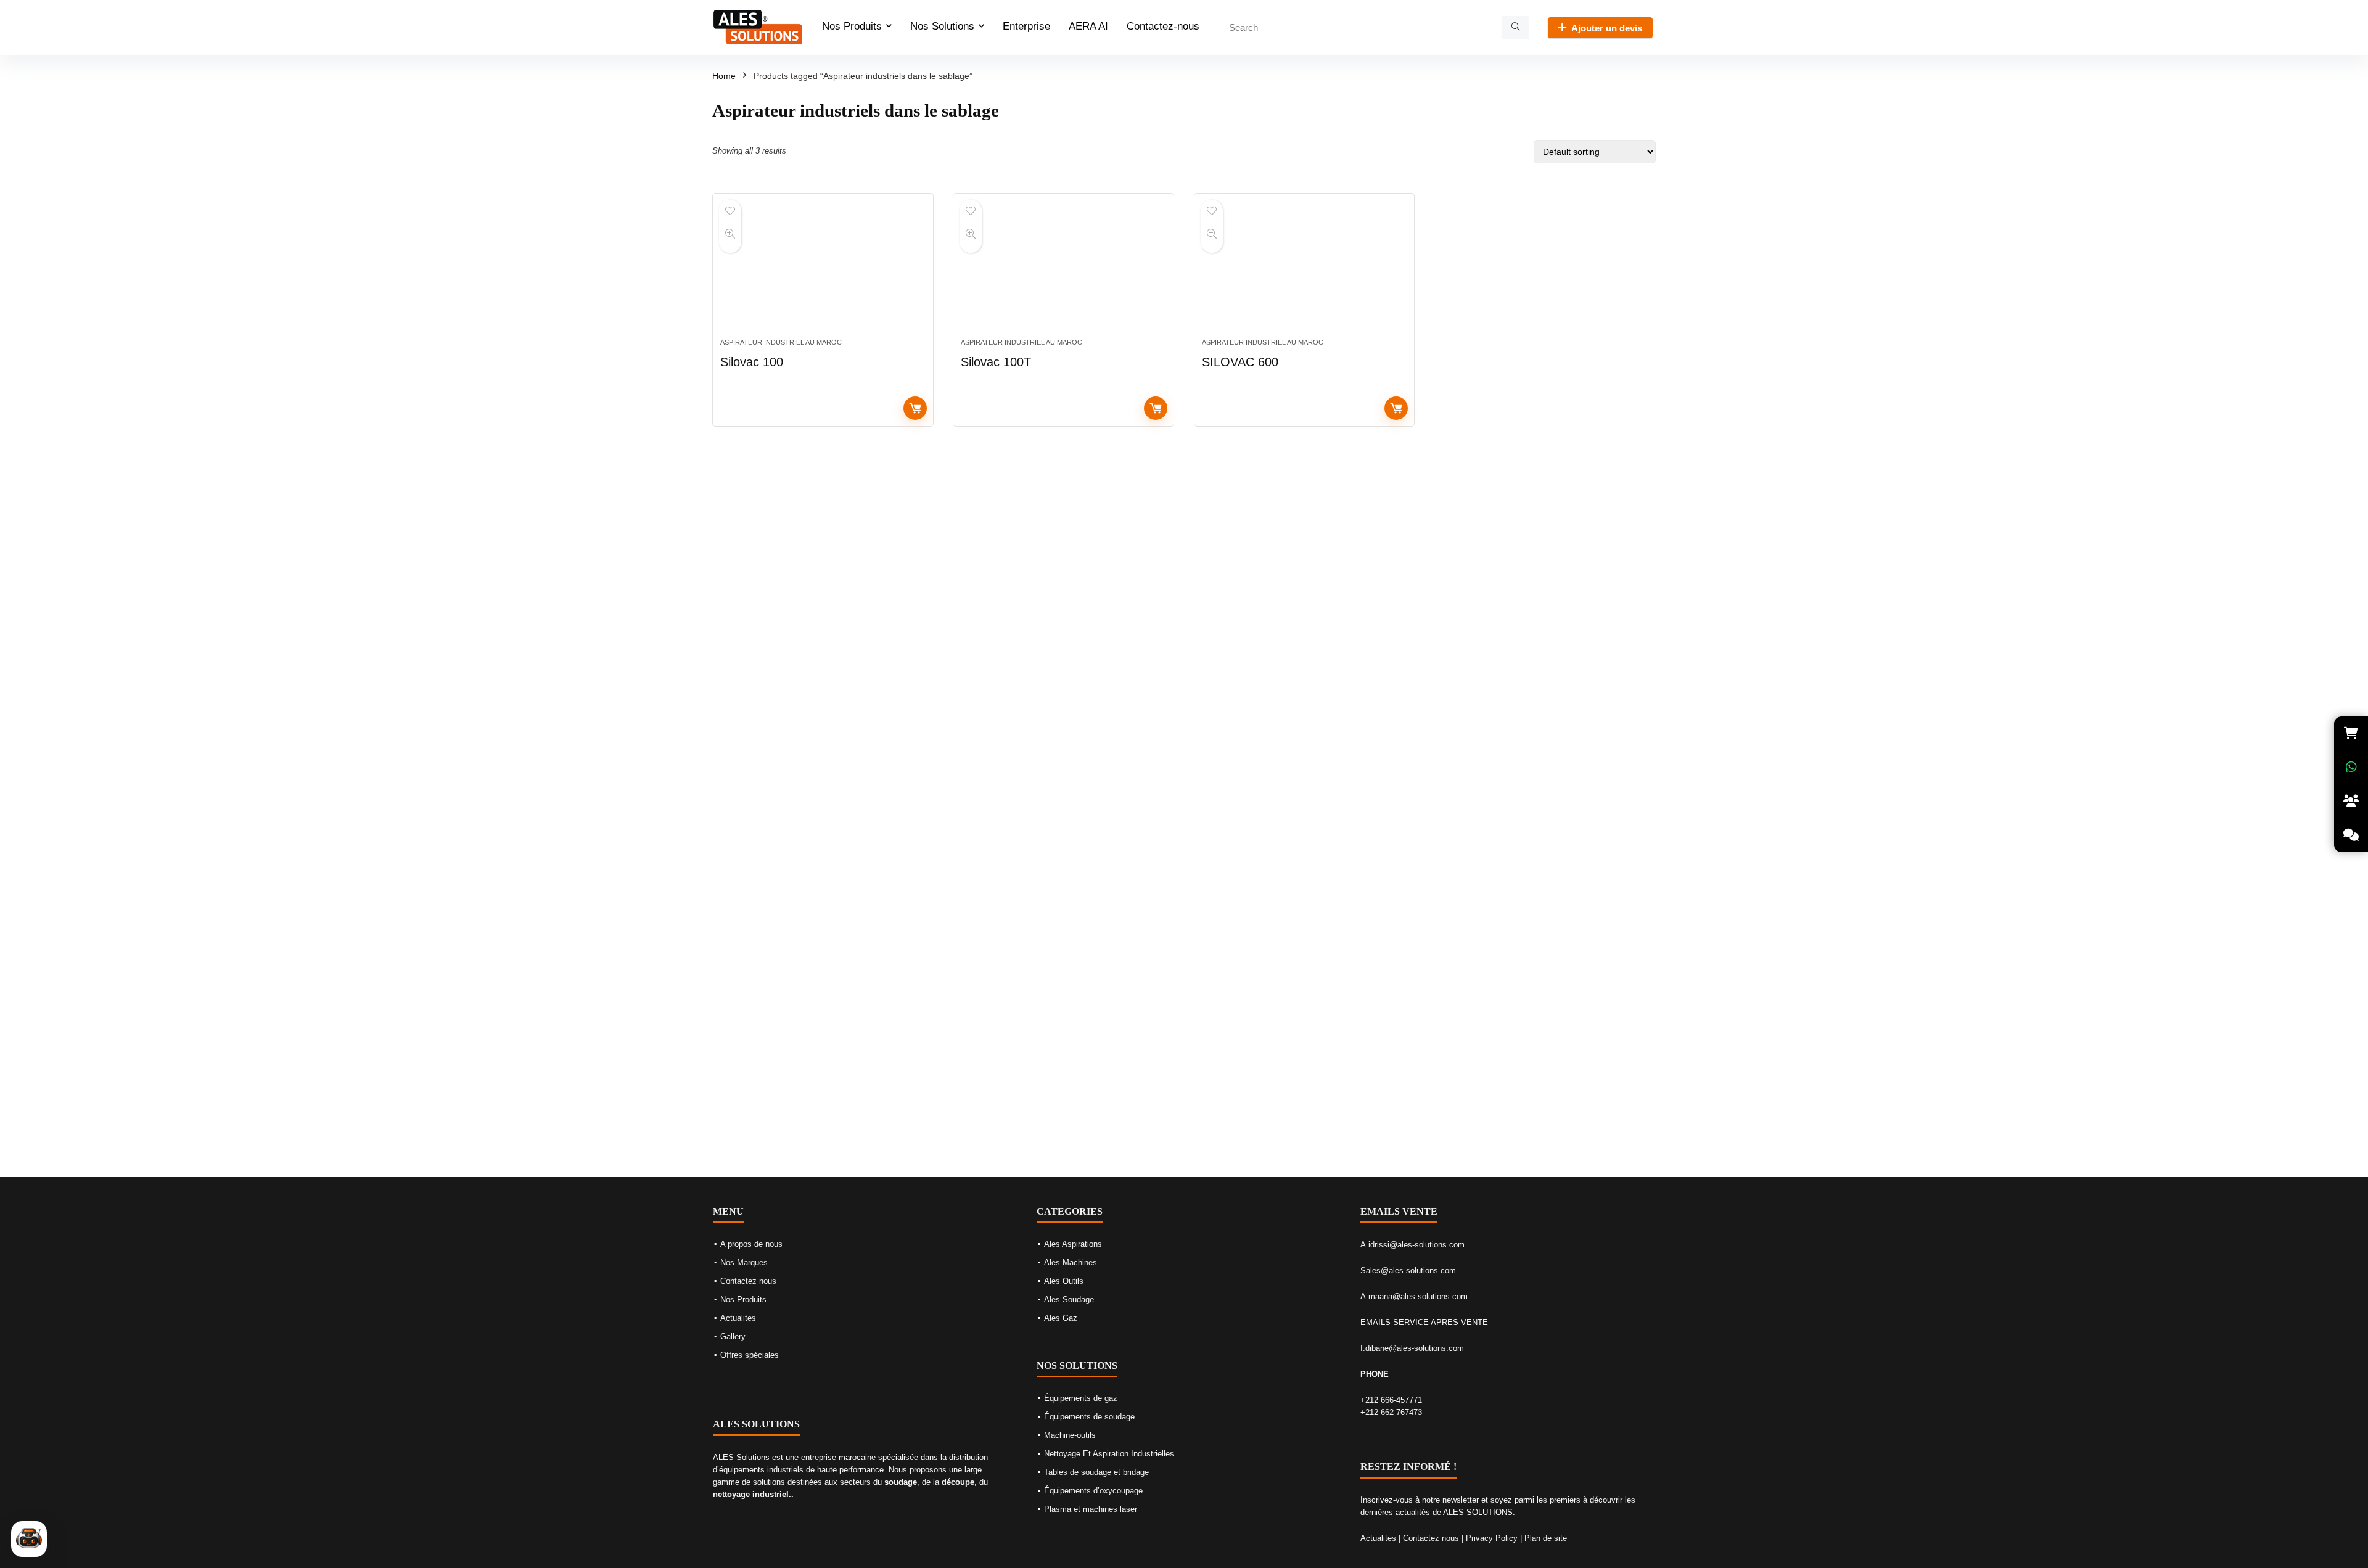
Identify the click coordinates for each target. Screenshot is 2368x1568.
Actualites (738, 1318)
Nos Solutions (942, 26)
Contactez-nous (1163, 26)
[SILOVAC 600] (1305, 272)
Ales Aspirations (1073, 1244)
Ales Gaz (1061, 1318)
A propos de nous (751, 1244)
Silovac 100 (752, 362)
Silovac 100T (996, 362)
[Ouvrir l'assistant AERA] (29, 1539)
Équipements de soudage (1089, 1417)
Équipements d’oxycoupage (1093, 1491)
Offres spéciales (750, 1355)
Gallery (733, 1336)
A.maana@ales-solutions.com (1414, 1296)
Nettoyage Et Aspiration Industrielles (1109, 1454)
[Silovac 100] (823, 272)
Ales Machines (1071, 1262)
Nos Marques (744, 1262)
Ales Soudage (1069, 1299)
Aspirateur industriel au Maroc (781, 342)
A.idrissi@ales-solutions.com (1412, 1245)
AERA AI (1088, 26)
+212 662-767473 (1391, 1412)
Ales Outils (1064, 1281)
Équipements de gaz (1081, 1398)
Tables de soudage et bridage (1096, 1472)
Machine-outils (1070, 1435)
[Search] (1515, 28)
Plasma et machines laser (1091, 1509)
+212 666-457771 (1391, 1400)
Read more (915, 408)
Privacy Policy (1492, 1538)
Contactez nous (748, 1281)
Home (724, 76)
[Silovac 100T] (1063, 272)
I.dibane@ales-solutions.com (1412, 1348)
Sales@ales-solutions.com (1408, 1270)
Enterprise (1026, 26)
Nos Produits (852, 26)
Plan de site (1546, 1538)
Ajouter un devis (1607, 28)
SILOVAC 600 (1240, 362)
